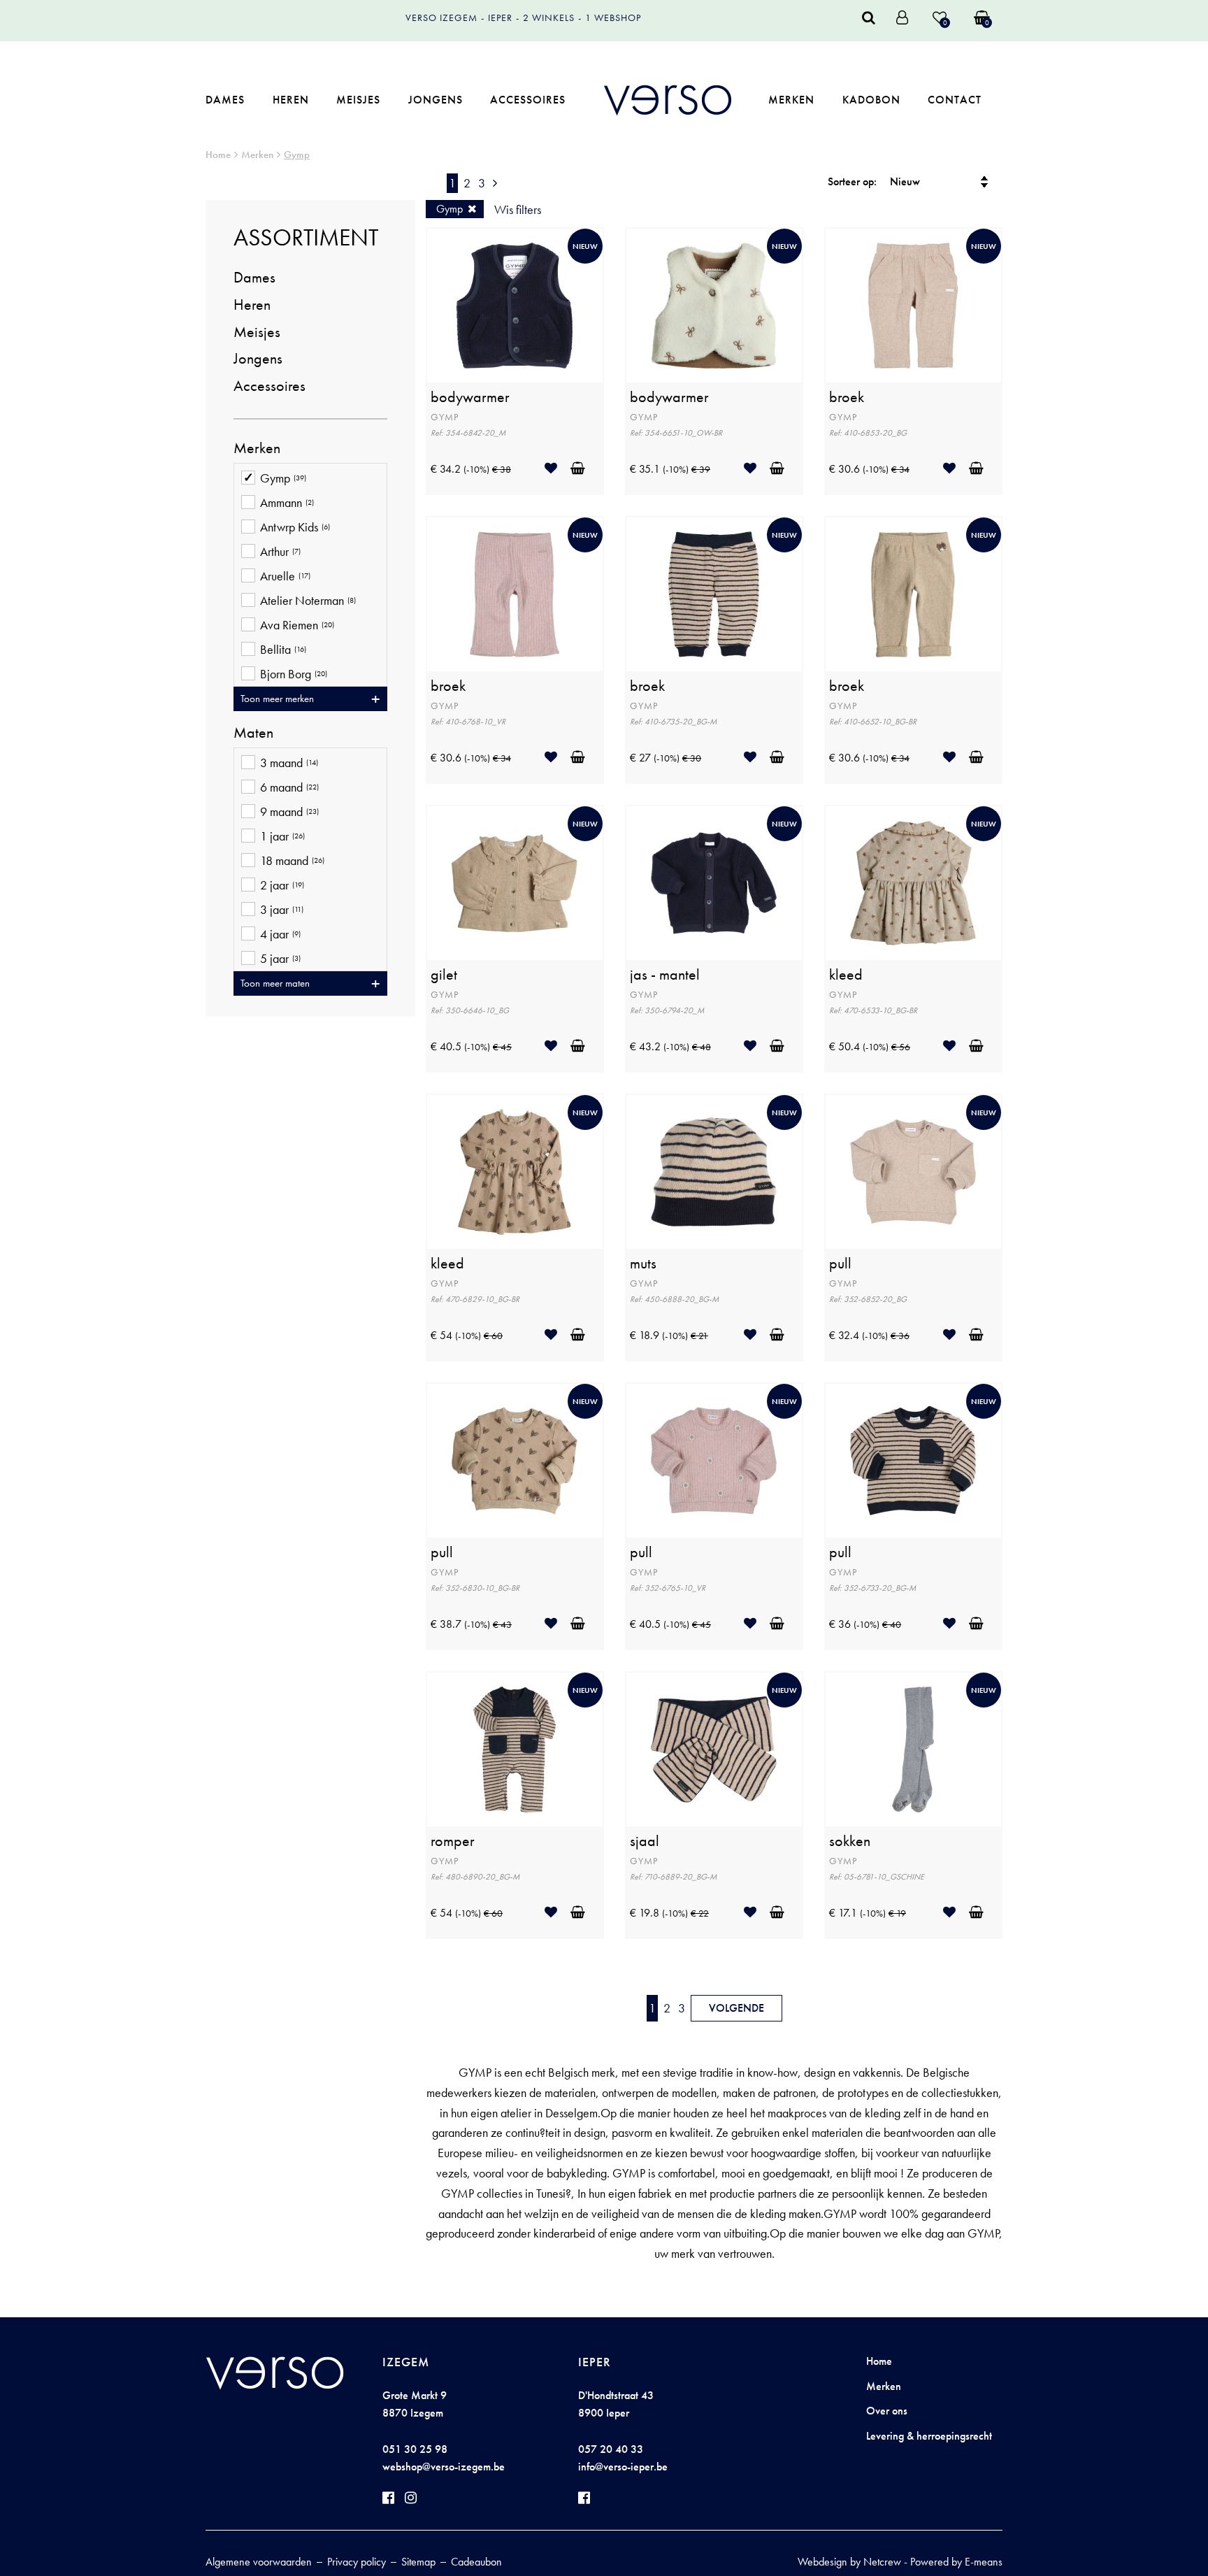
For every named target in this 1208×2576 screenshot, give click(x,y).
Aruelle (285, 576)
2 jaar (282, 885)
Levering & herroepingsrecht (929, 2436)
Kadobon (871, 100)
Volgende (736, 2008)
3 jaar (282, 910)
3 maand (289, 763)
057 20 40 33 (611, 2449)
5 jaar (280, 959)
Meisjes (358, 100)
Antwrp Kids (295, 527)
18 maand (292, 861)
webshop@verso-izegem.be (444, 2467)
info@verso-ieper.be (623, 2467)
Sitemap (418, 2562)
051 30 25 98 (415, 2449)
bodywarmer (470, 397)
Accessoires (528, 100)
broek (847, 397)
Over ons (887, 2411)
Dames (225, 100)
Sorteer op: (852, 181)
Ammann (287, 503)
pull (840, 1264)
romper (453, 1841)
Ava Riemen (297, 625)
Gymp (297, 155)
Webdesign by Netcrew (849, 2562)
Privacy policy (357, 2562)
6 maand (289, 787)
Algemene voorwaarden (259, 2562)
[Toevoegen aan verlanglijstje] (556, 468)
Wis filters (518, 209)
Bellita (283, 650)
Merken (791, 100)
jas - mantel (665, 975)
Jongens (436, 100)
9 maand (289, 812)
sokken (850, 1841)
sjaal (645, 1841)
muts (643, 1264)
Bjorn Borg (294, 674)
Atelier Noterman (308, 601)
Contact (955, 100)
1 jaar (282, 836)
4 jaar (280, 934)
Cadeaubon (476, 2562)
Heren (291, 100)
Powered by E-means (956, 2562)
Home (218, 155)
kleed (846, 975)
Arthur (280, 552)
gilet (444, 975)
